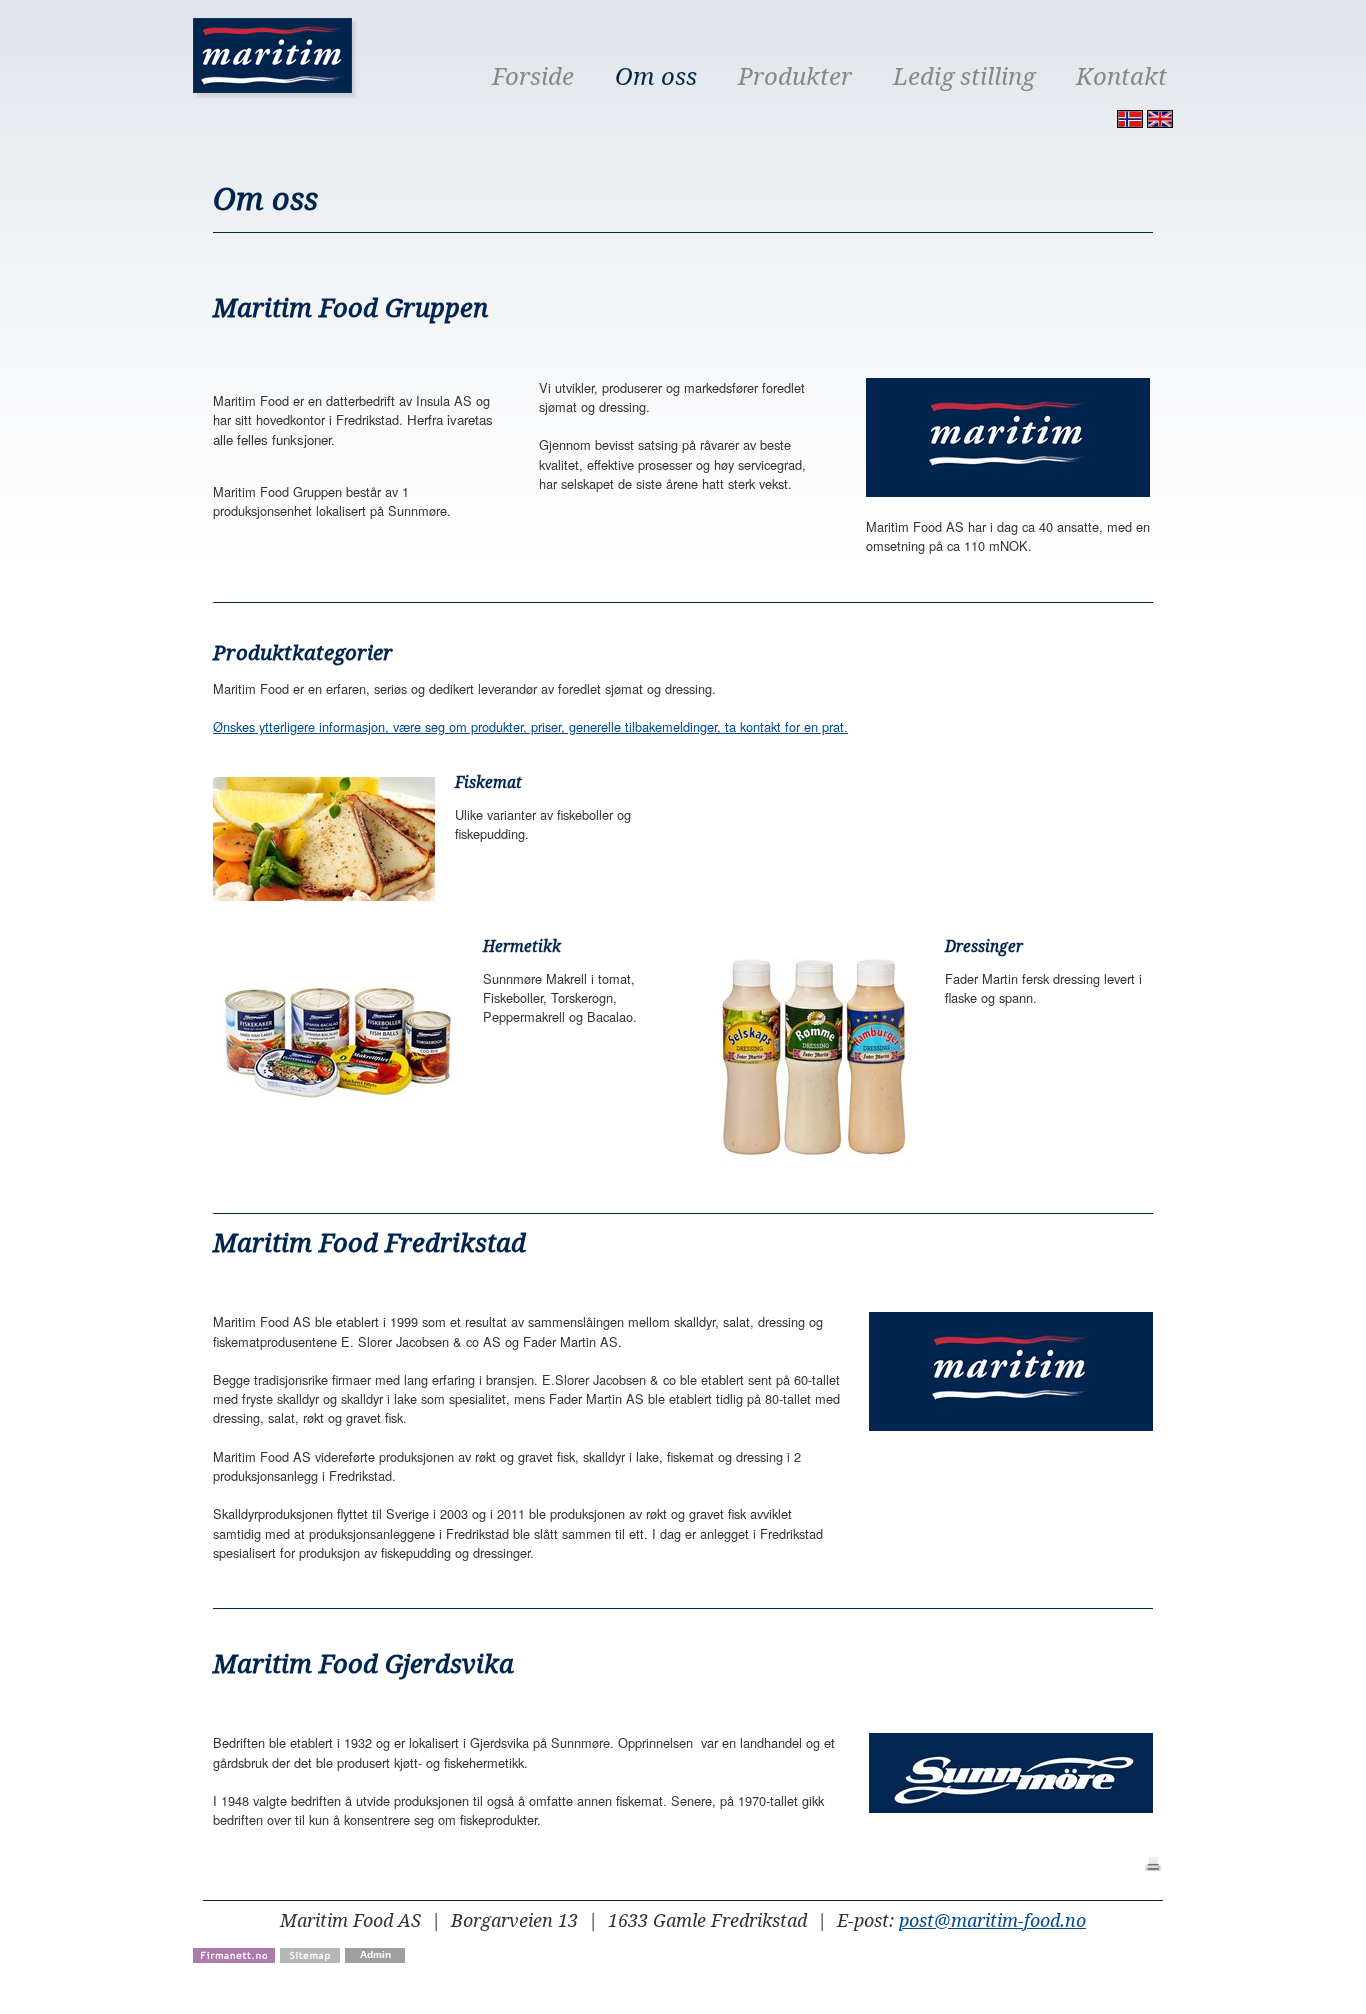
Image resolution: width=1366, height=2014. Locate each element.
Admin (375, 1954)
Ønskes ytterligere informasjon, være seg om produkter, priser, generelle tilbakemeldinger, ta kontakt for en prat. (530, 726)
